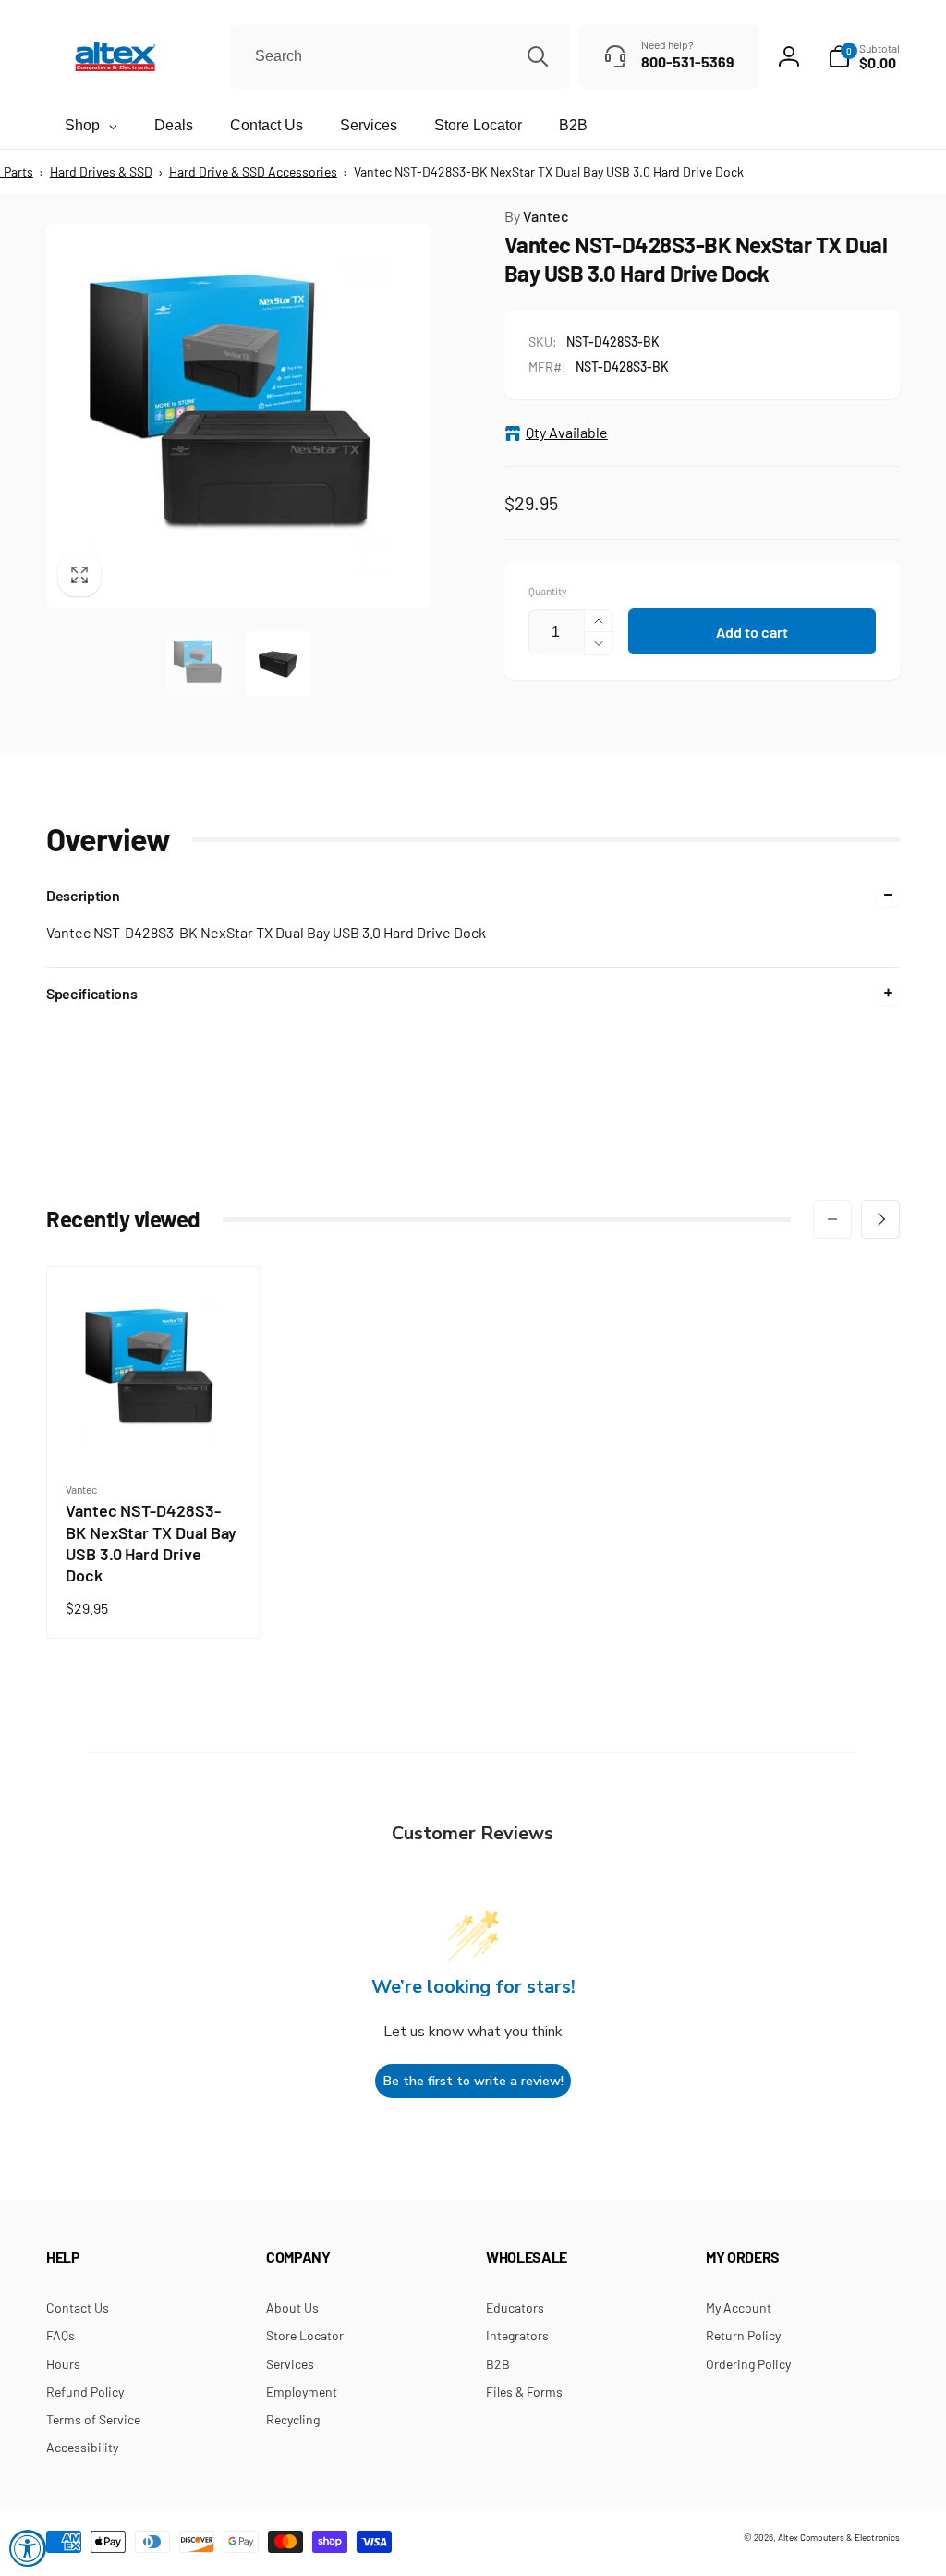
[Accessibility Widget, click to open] (28, 2548)
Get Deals (381, 1371)
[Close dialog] (727, 1156)
